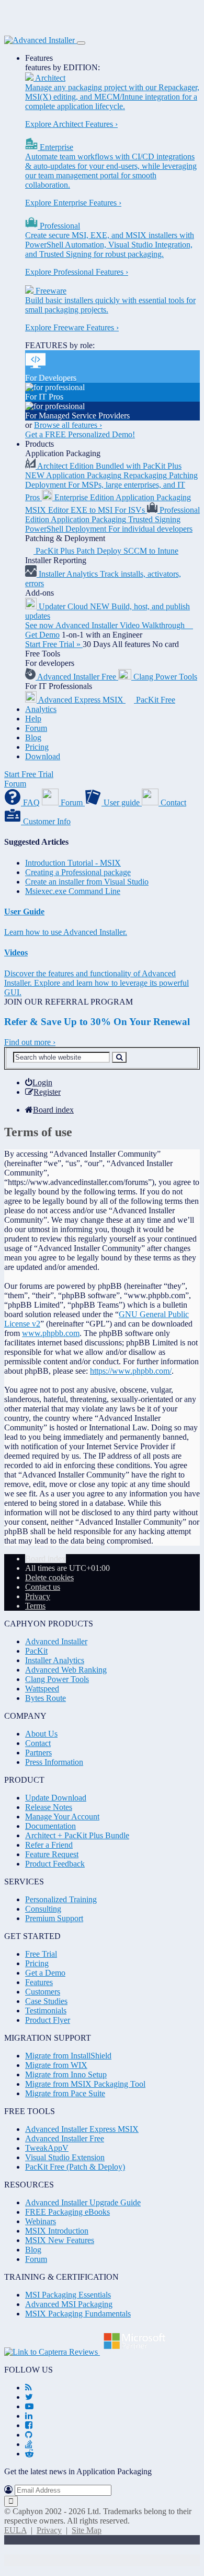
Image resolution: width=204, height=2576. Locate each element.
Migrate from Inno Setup (66, 2074)
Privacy (49, 2530)
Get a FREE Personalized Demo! (80, 434)
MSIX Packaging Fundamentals (78, 2314)
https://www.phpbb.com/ (131, 1371)
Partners (38, 1753)
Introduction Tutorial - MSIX (73, 863)
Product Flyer (48, 2020)
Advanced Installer (56, 1641)
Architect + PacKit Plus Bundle (77, 1835)
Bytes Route (46, 1698)
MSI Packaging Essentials (68, 2295)
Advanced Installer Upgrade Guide (83, 2202)
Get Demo (42, 635)
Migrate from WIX (56, 2065)
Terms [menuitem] (35, 1606)
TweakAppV (47, 2148)
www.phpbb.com (51, 1333)
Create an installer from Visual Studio (87, 882)
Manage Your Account (62, 1817)
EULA (15, 2530)
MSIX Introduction (57, 2231)
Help (33, 719)
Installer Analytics (55, 1660)
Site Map (87, 2530)
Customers (43, 1992)
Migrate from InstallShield (68, 2056)
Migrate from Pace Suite (65, 2093)
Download (43, 756)
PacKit (36, 1651)
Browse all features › (68, 425)
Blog (33, 737)
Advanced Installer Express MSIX (82, 2129)
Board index (46, 1559)
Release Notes (49, 1807)
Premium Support (54, 1918)
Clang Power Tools (57, 1679)
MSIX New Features (60, 2240)
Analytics (41, 709)
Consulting (43, 1909)
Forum (36, 728)
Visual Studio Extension (65, 2157)
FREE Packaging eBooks (67, 2212)
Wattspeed (42, 1689)
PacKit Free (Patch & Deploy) (75, 2167)
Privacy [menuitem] (38, 1596)
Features (39, 58)
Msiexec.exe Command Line (73, 891)
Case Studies (46, 2001)
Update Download (56, 1798)
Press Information (54, 1762)
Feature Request (52, 1854)
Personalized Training (61, 1899)
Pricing (37, 747)
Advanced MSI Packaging (69, 2304)
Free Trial (41, 1954)
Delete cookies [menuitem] (49, 1577)
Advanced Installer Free (65, 2138)
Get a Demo (45, 1973)
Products (39, 444)
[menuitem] (39, 1082)
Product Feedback (55, 1864)
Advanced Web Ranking (66, 1670)
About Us (41, 1734)
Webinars (41, 2221)
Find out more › (30, 1042)
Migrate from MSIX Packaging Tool (85, 2084)
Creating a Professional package (78, 872)
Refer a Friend (49, 1845)
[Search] (119, 1057)
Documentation (50, 1826)
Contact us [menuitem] (43, 1587)
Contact (38, 1743)
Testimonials (46, 2011)
